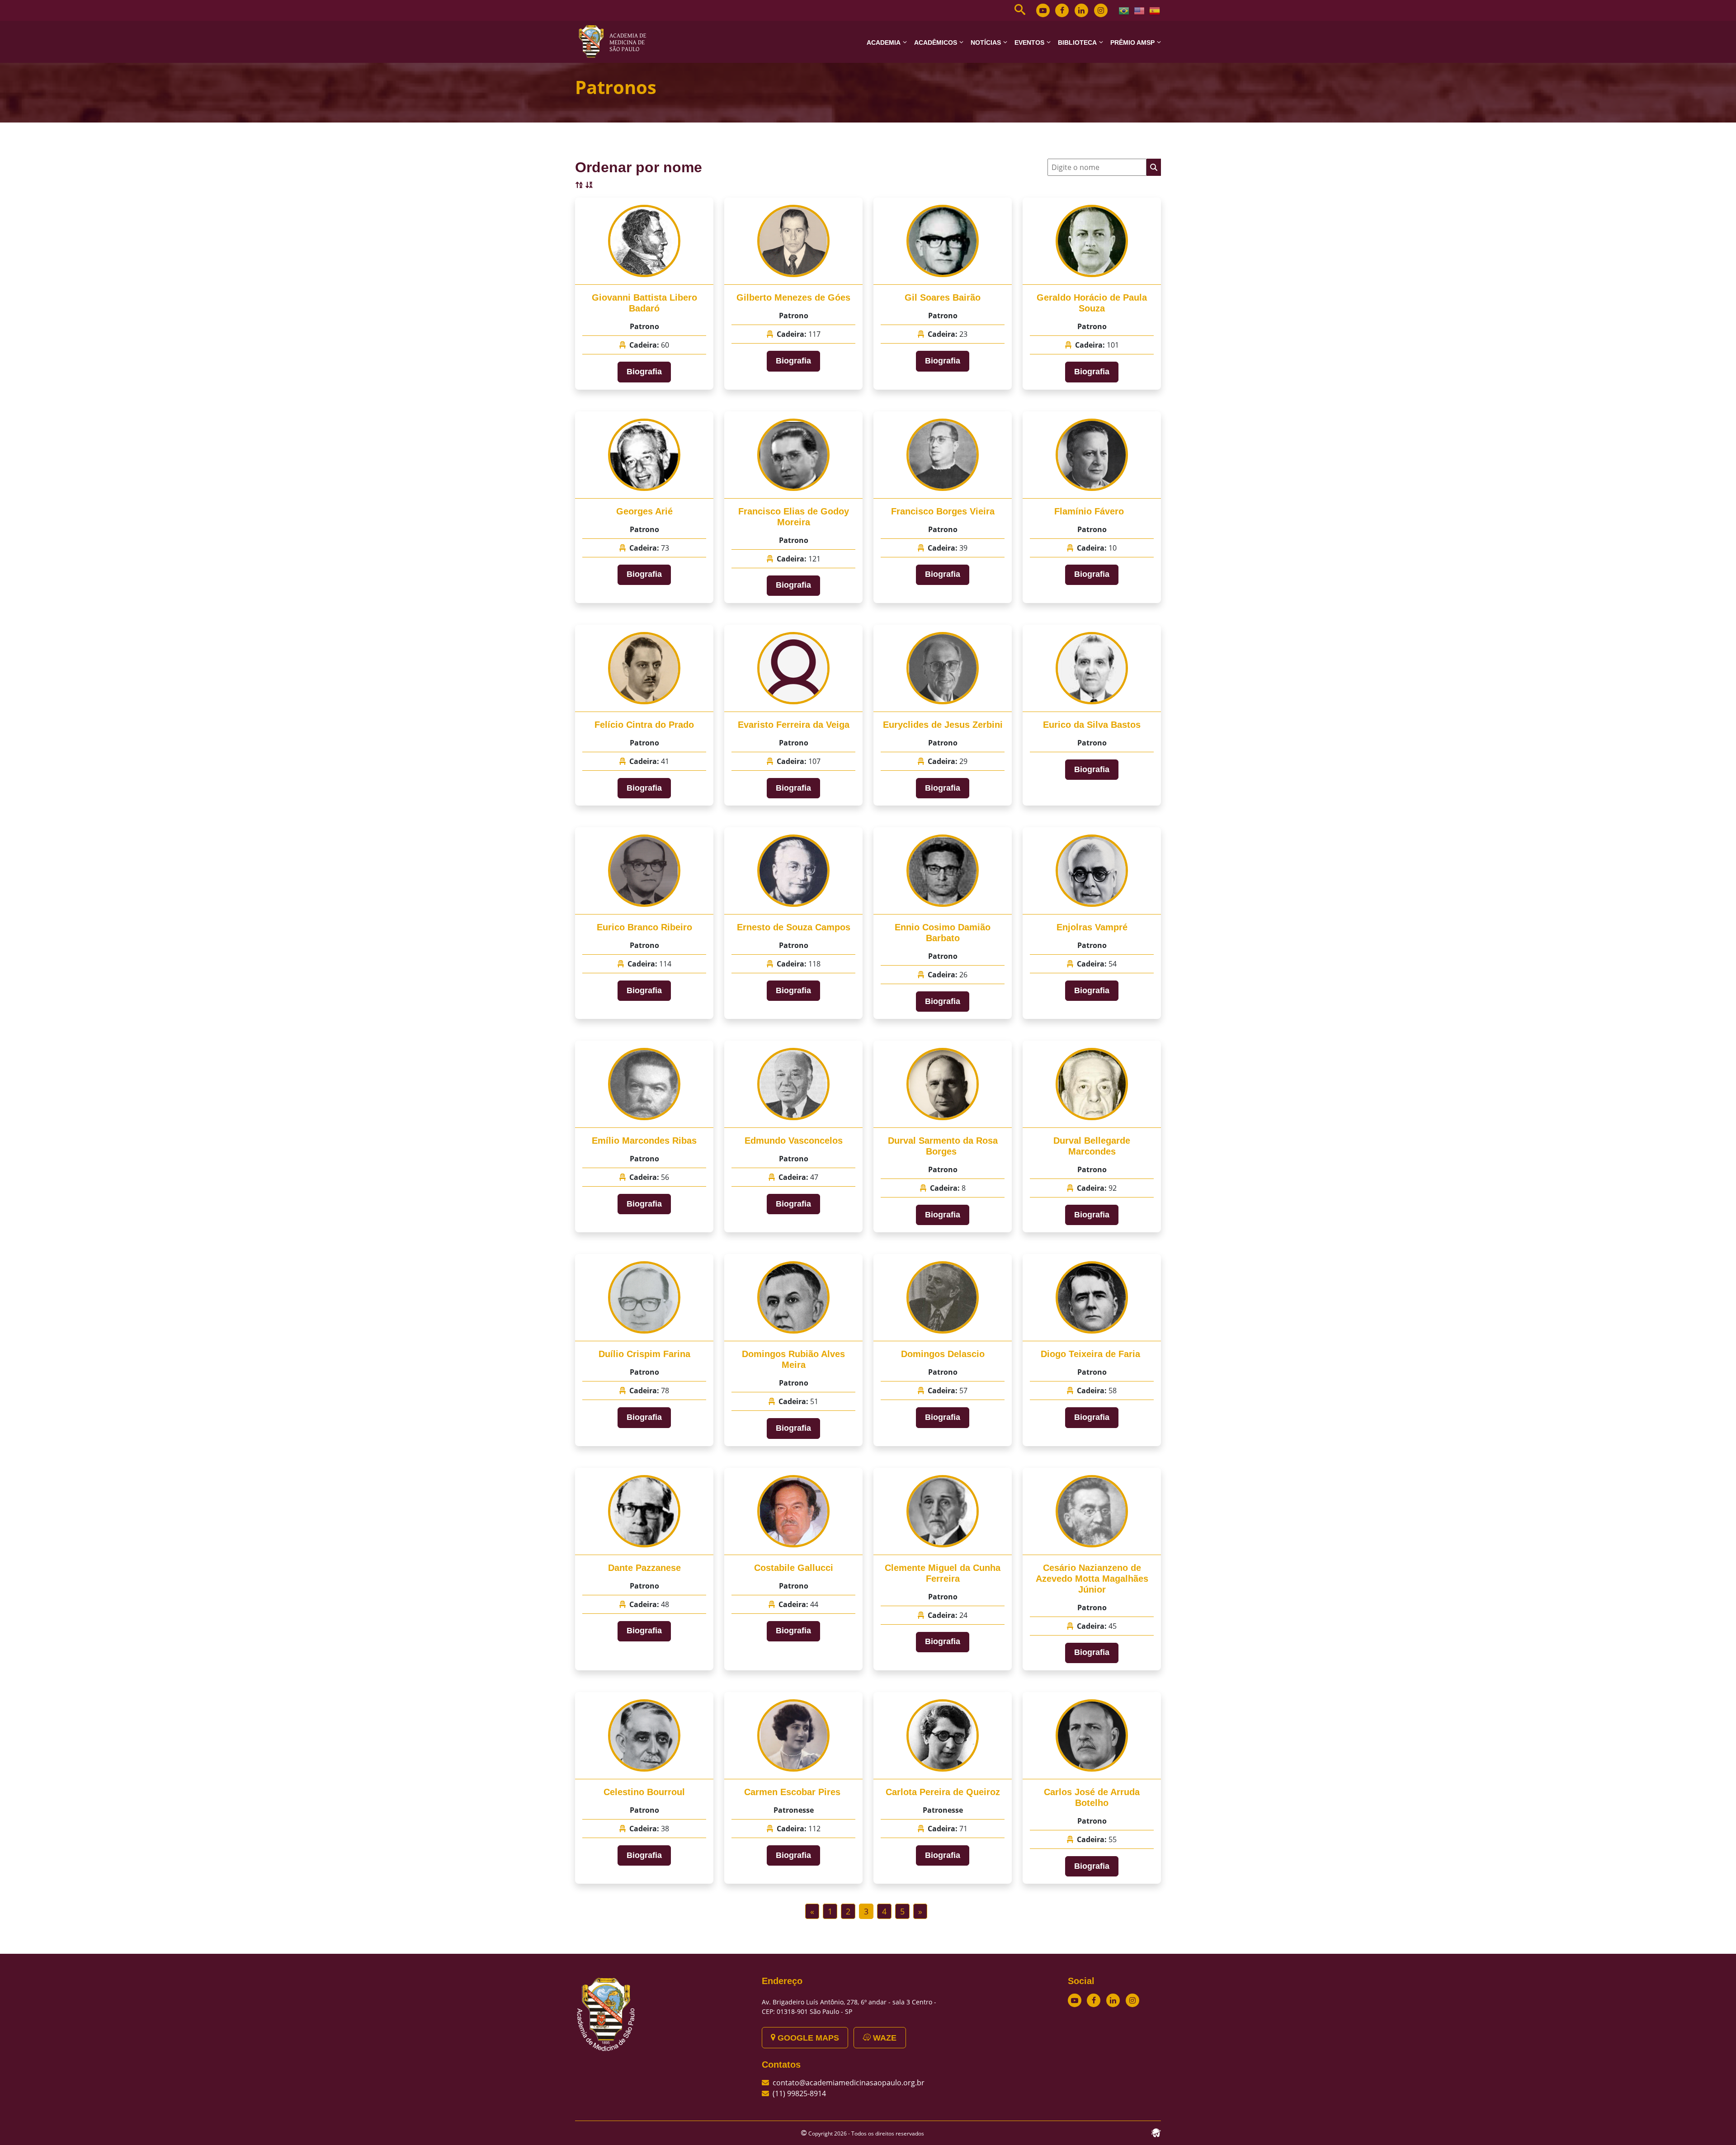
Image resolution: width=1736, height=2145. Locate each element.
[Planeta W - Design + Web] (1156, 2132)
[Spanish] (1155, 10)
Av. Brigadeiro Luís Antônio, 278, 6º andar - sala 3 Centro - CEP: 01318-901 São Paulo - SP (849, 2007)
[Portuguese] (1124, 10)
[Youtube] (1043, 10)
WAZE (884, 2038)
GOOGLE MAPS (807, 2038)
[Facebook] (1062, 10)
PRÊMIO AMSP (1132, 42)
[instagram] (1101, 10)
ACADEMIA (884, 42)
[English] (1140, 10)
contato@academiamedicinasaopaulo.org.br (849, 2083)
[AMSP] (616, 41)
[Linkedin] (1081, 10)
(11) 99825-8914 (799, 2093)
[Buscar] (1154, 167)
